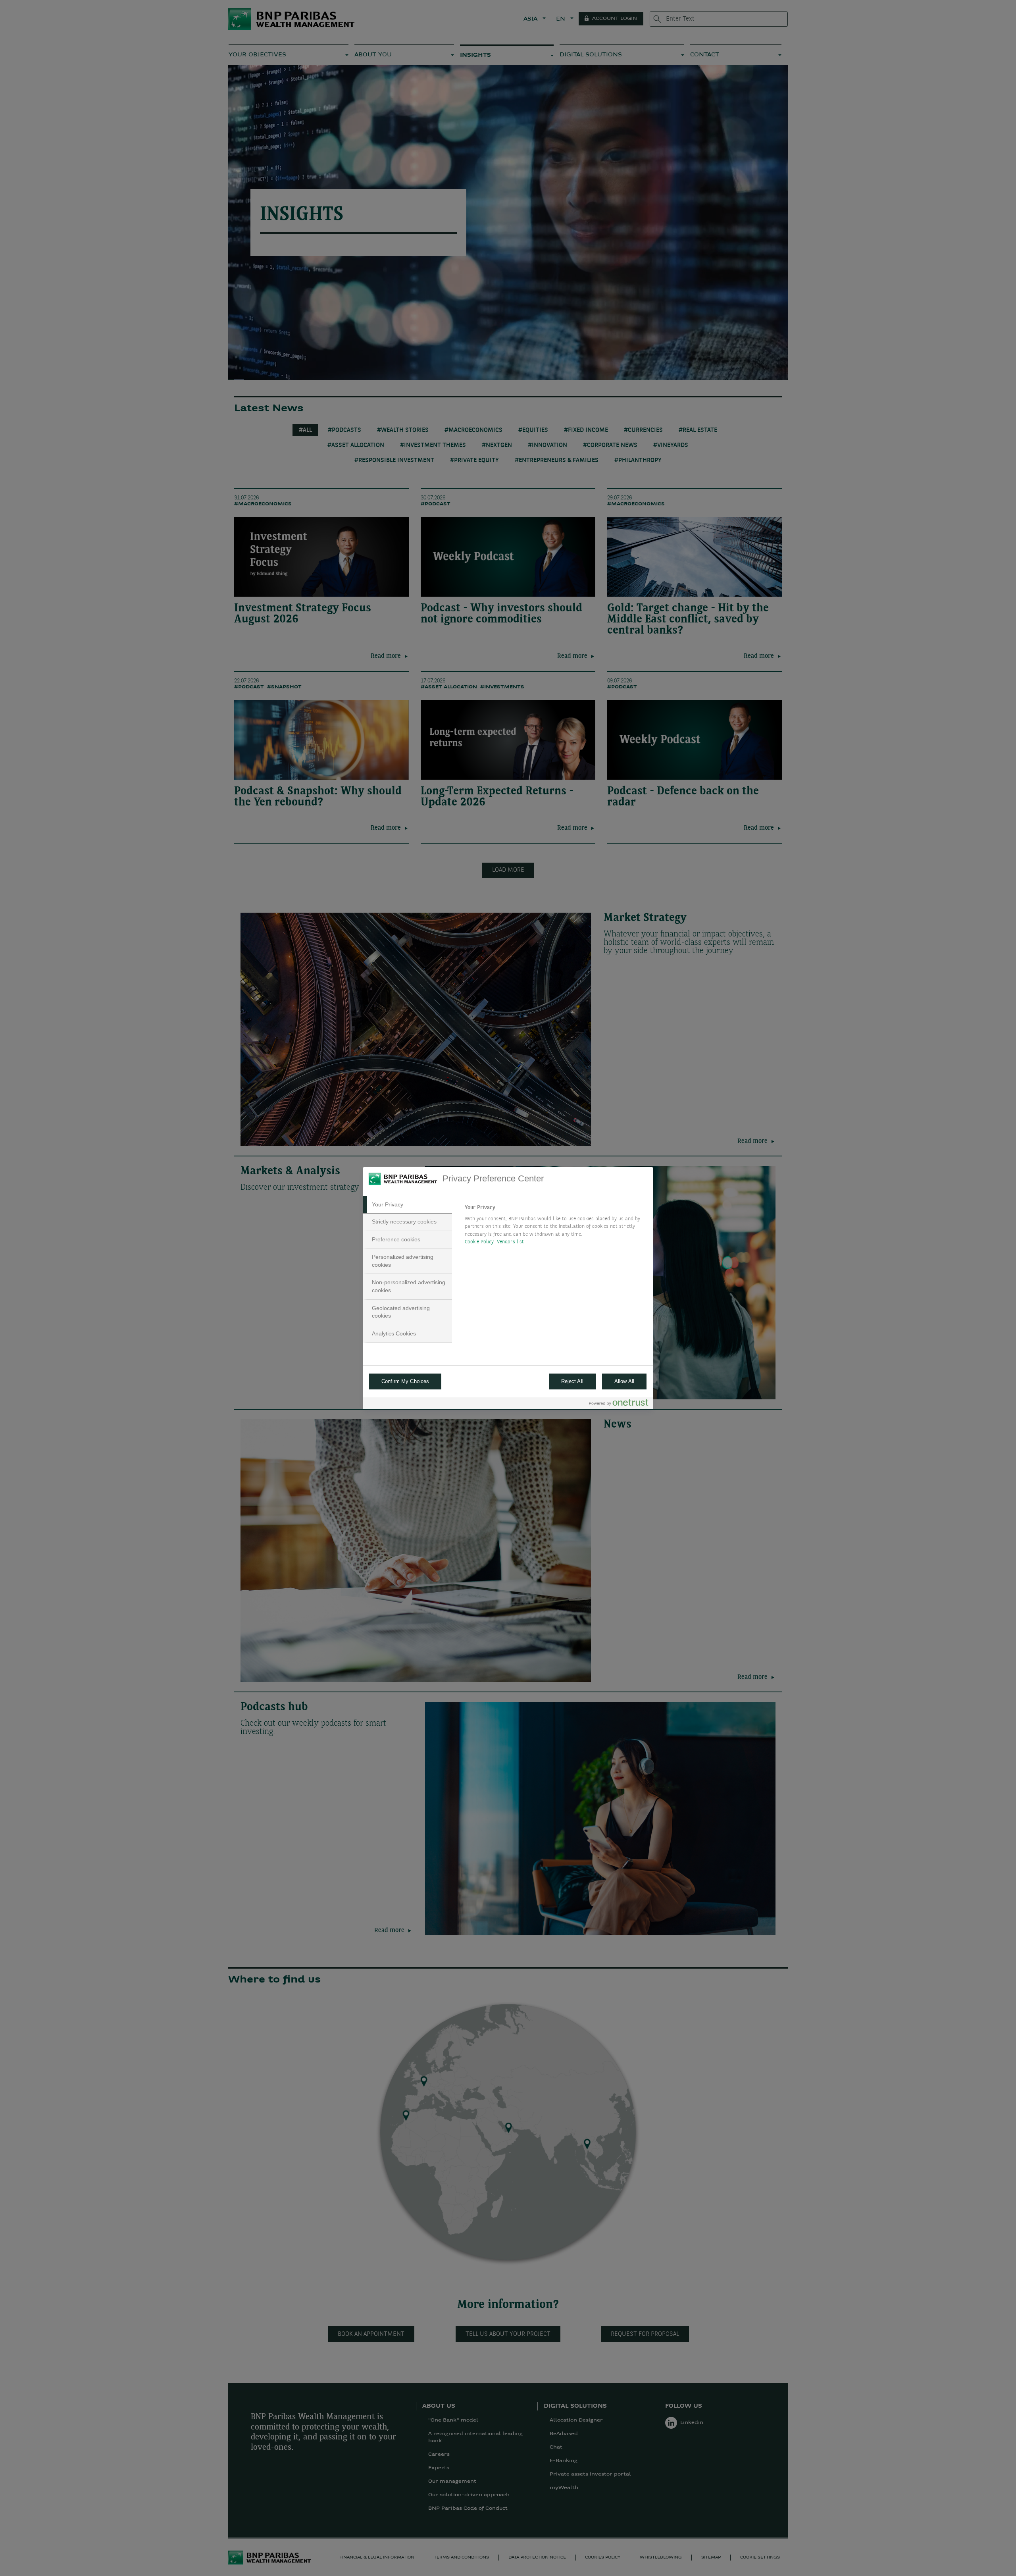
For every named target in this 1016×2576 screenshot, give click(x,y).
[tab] (408, 1205)
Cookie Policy (479, 1242)
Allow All (624, 1381)
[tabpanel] (555, 1227)
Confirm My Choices (405, 1381)
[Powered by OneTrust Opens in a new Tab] (619, 1404)
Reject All (572, 1381)
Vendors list (511, 1242)
